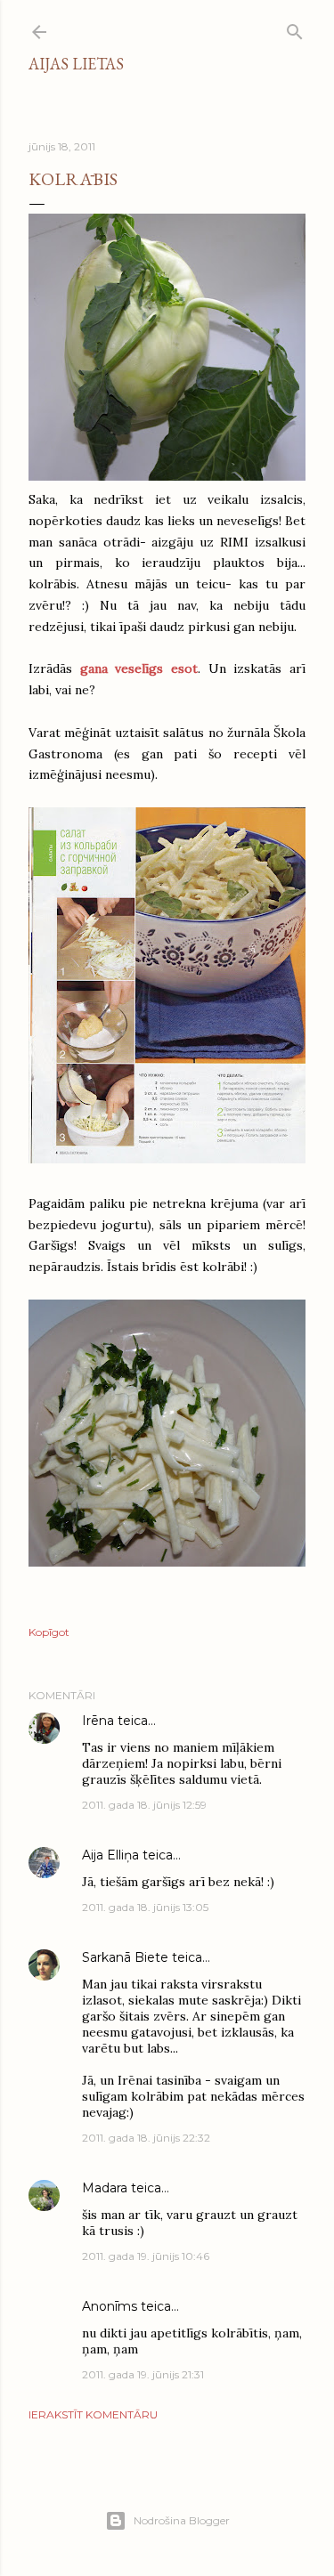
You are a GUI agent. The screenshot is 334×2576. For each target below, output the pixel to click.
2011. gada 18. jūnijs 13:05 (145, 1907)
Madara (105, 2188)
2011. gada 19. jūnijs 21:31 (143, 2374)
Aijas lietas (76, 64)
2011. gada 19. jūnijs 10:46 (146, 2256)
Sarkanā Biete (125, 1957)
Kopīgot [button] (49, 1632)
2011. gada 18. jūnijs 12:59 (144, 1805)
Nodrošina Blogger (182, 2520)
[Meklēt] (295, 28)
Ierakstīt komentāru (93, 2414)
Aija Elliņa (110, 1855)
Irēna (98, 1721)
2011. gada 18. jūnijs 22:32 (146, 2138)
